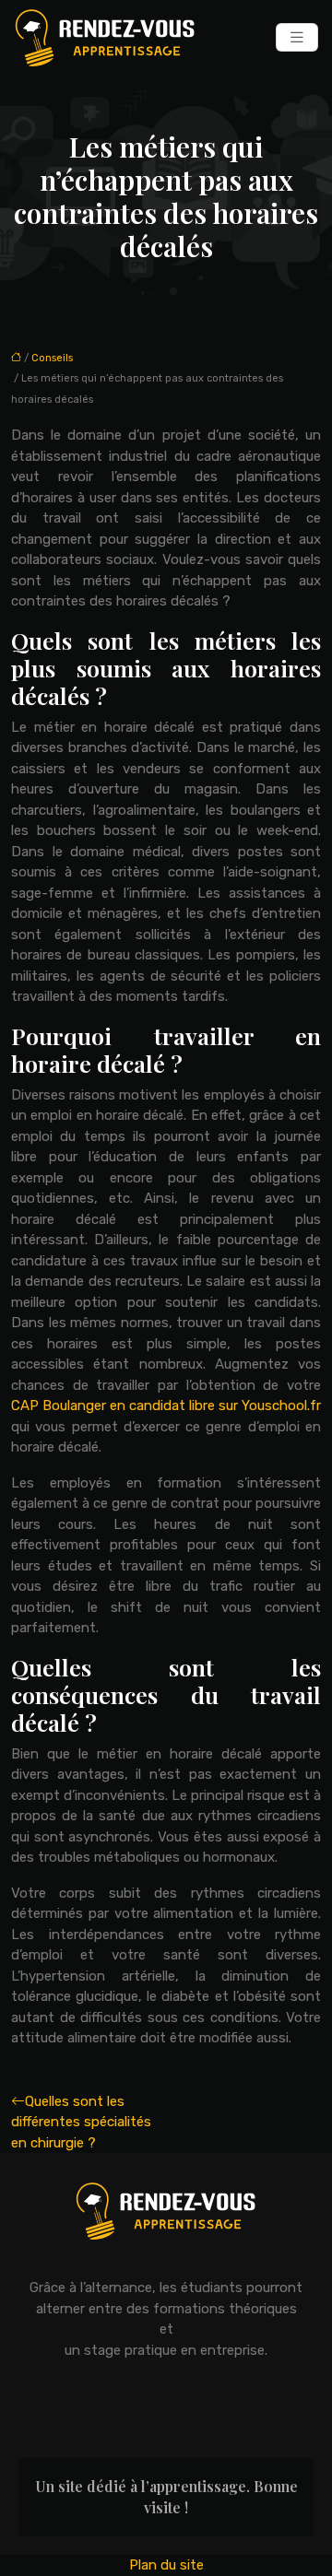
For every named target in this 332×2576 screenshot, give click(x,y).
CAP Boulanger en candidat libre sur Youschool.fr (166, 1406)
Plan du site (166, 2565)
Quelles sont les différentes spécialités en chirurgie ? (81, 2122)
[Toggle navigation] (297, 37)
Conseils (52, 358)
